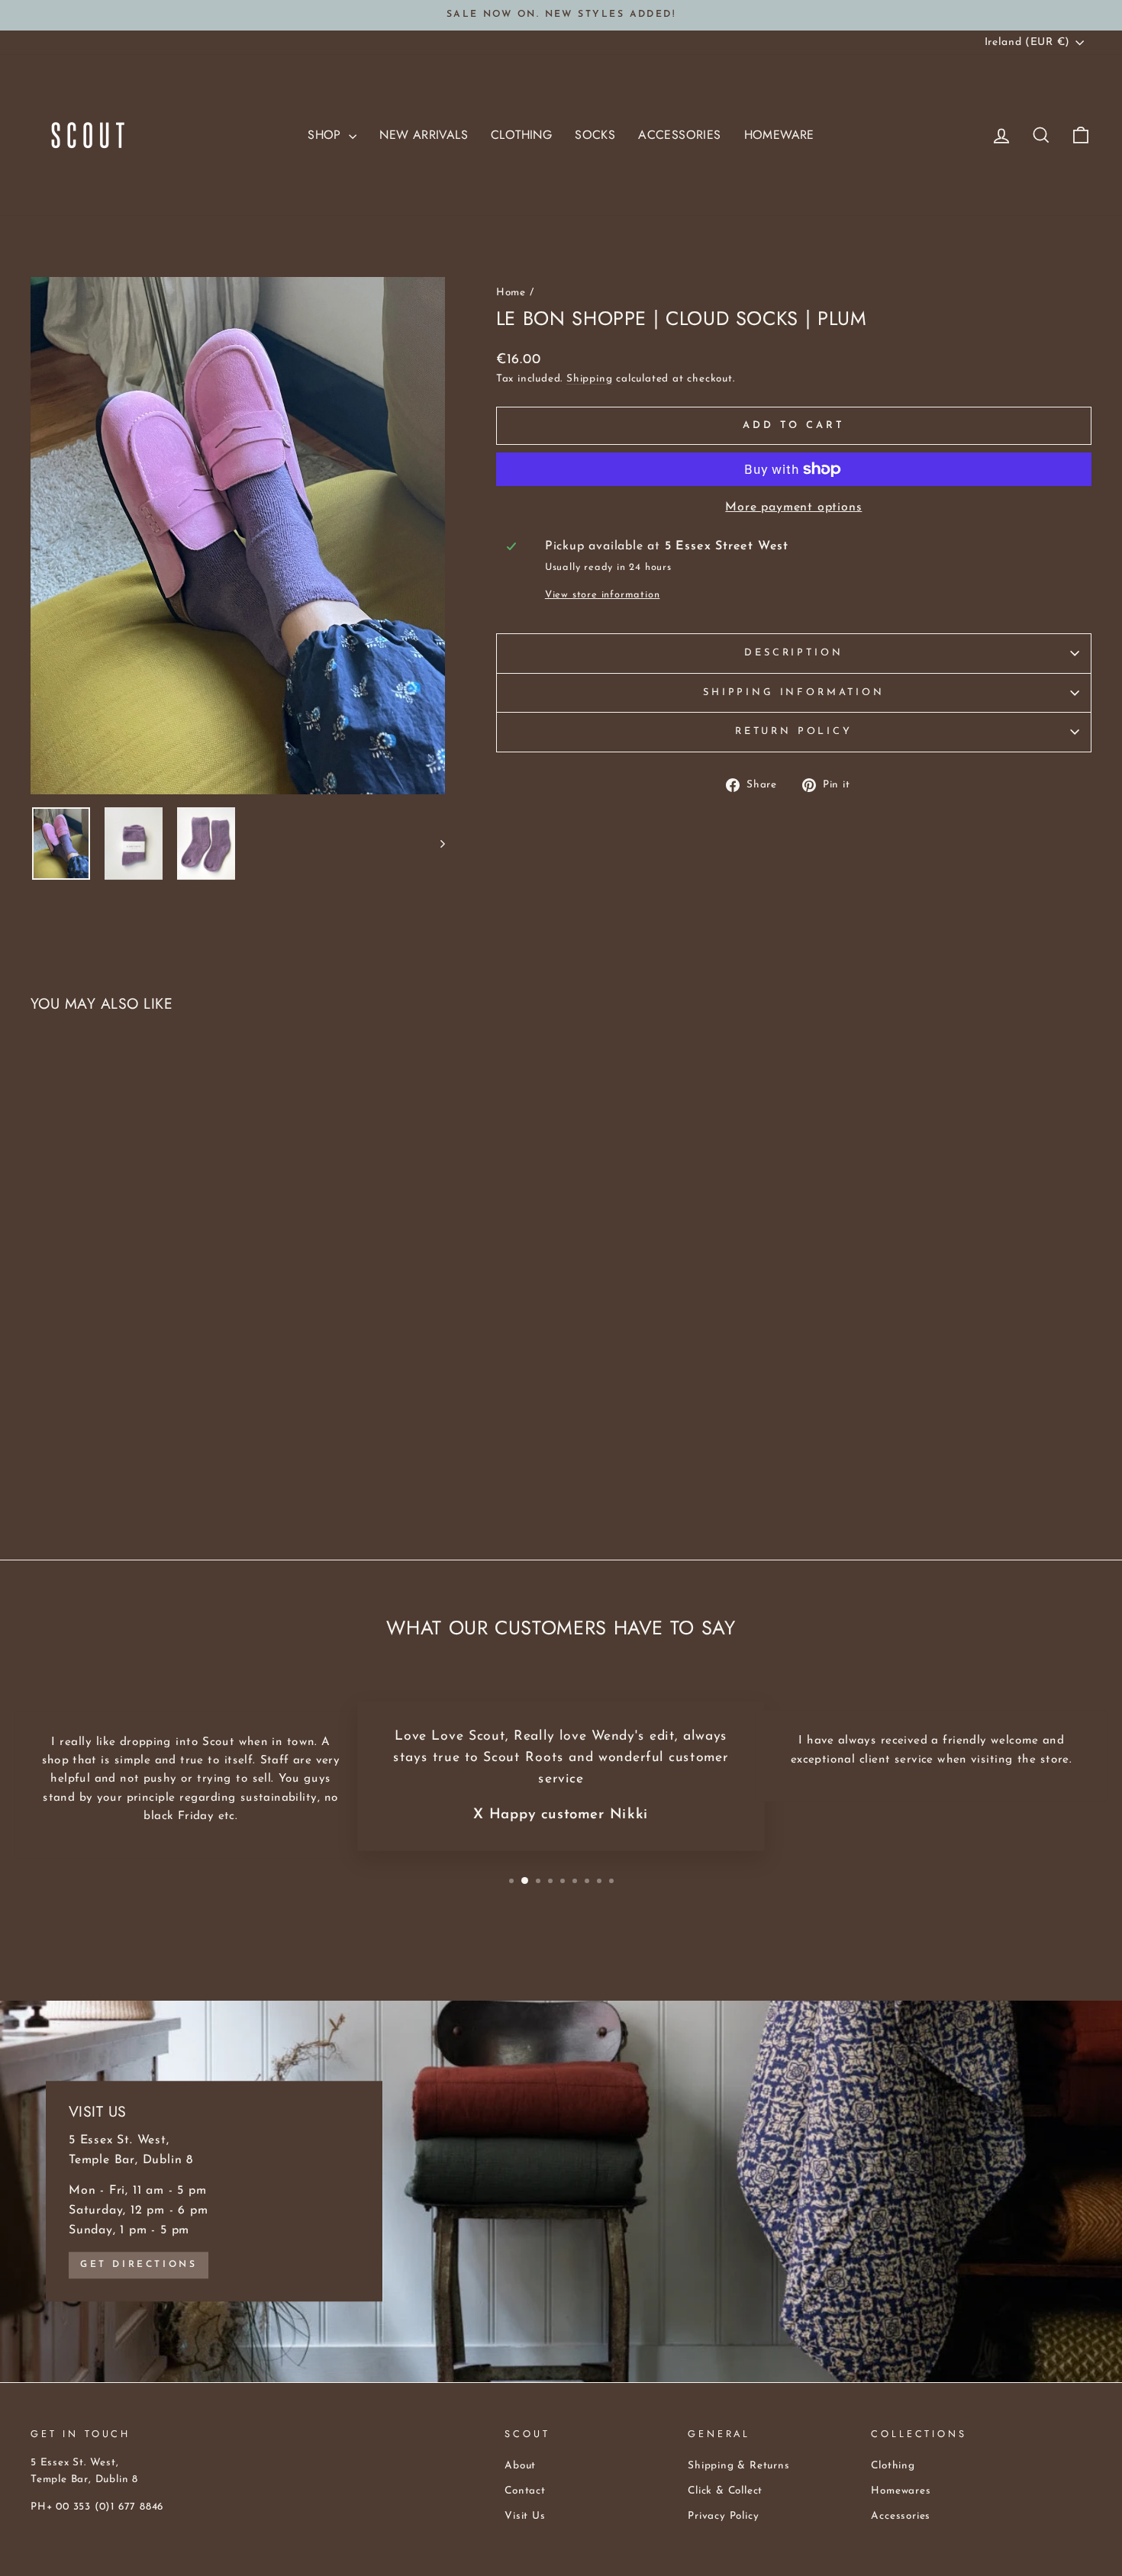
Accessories (679, 135)
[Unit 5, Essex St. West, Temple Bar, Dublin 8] (561, 2191)
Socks (595, 135)
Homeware (779, 135)
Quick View (157, 1411)
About (520, 2466)
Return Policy (794, 731)
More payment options (793, 507)
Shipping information (794, 692)
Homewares (901, 2491)
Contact (525, 2491)
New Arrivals (424, 135)
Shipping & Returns (738, 2466)
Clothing (521, 135)
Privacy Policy (723, 2516)
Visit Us (525, 2516)
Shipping (589, 379)
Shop (326, 135)
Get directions (139, 2265)
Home (511, 293)
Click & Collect (725, 2491)
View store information (603, 595)
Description (793, 653)
